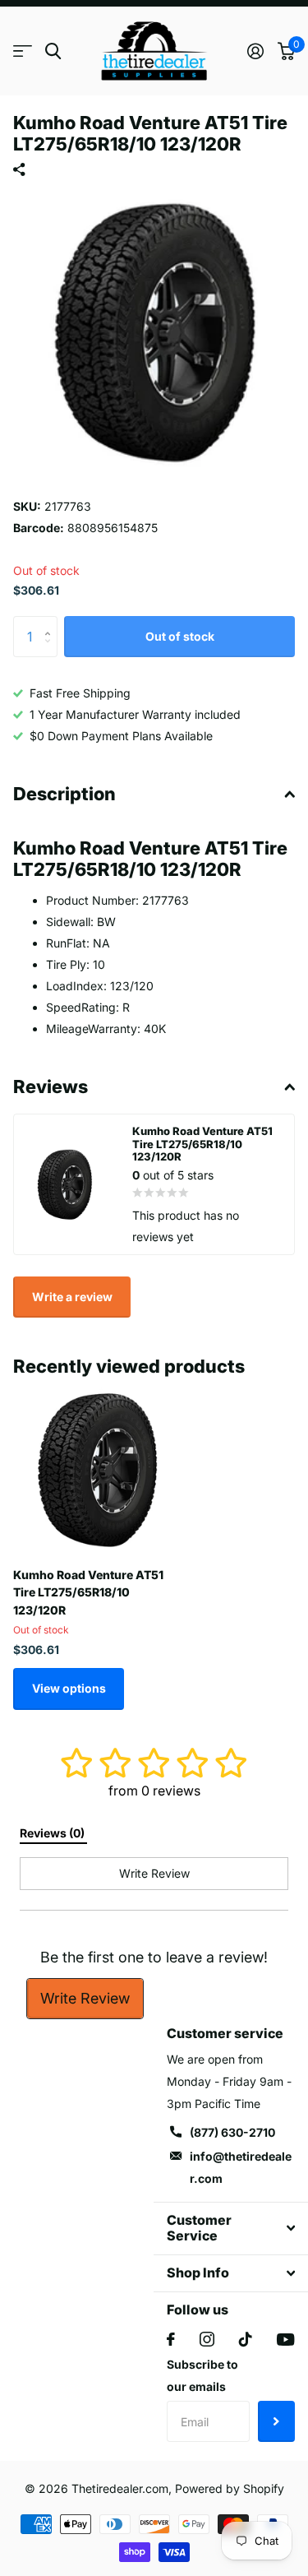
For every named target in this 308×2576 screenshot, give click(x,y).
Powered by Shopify (230, 2488)
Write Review (85, 1998)
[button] (51, 622)
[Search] (53, 51)
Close (231, 2229)
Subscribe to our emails (202, 2375)
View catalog (23, 51)
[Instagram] (207, 2339)
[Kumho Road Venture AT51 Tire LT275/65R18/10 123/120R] (97, 1471)
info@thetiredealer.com (241, 2167)
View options (69, 1688)
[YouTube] (285, 2340)
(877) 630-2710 (232, 2132)
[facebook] (171, 2339)
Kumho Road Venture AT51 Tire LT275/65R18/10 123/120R (88, 1592)
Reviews (51, 1086)
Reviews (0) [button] (53, 1833)
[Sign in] (255, 51)
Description (64, 794)
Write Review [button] (154, 1873)
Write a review (72, 1297)
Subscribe (276, 2421)
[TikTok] (246, 2339)
